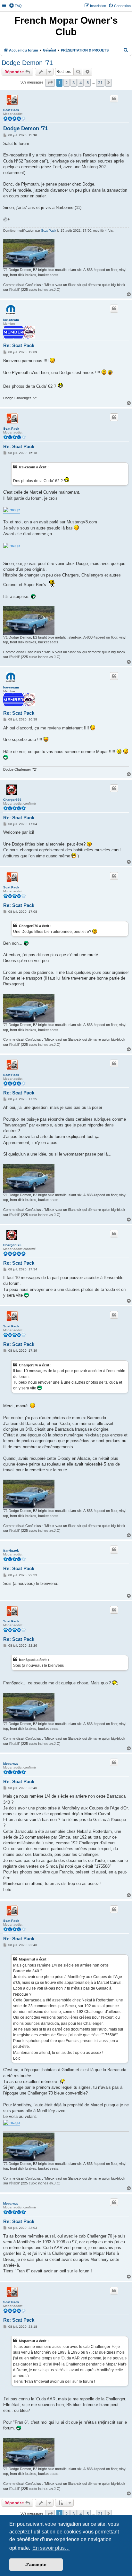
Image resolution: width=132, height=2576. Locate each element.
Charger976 (12, 800)
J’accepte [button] (36, 2564)
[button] (50, 83)
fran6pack (11, 1550)
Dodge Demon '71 (27, 63)
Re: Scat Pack (19, 345)
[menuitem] (15, 6)
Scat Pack (11, 110)
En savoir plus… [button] (51, 2548)
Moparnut (10, 1764)
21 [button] (100, 83)
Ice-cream (11, 320)
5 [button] (88, 83)
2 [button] (66, 83)
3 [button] (74, 83)
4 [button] (81, 83)
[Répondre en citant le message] (114, 99)
